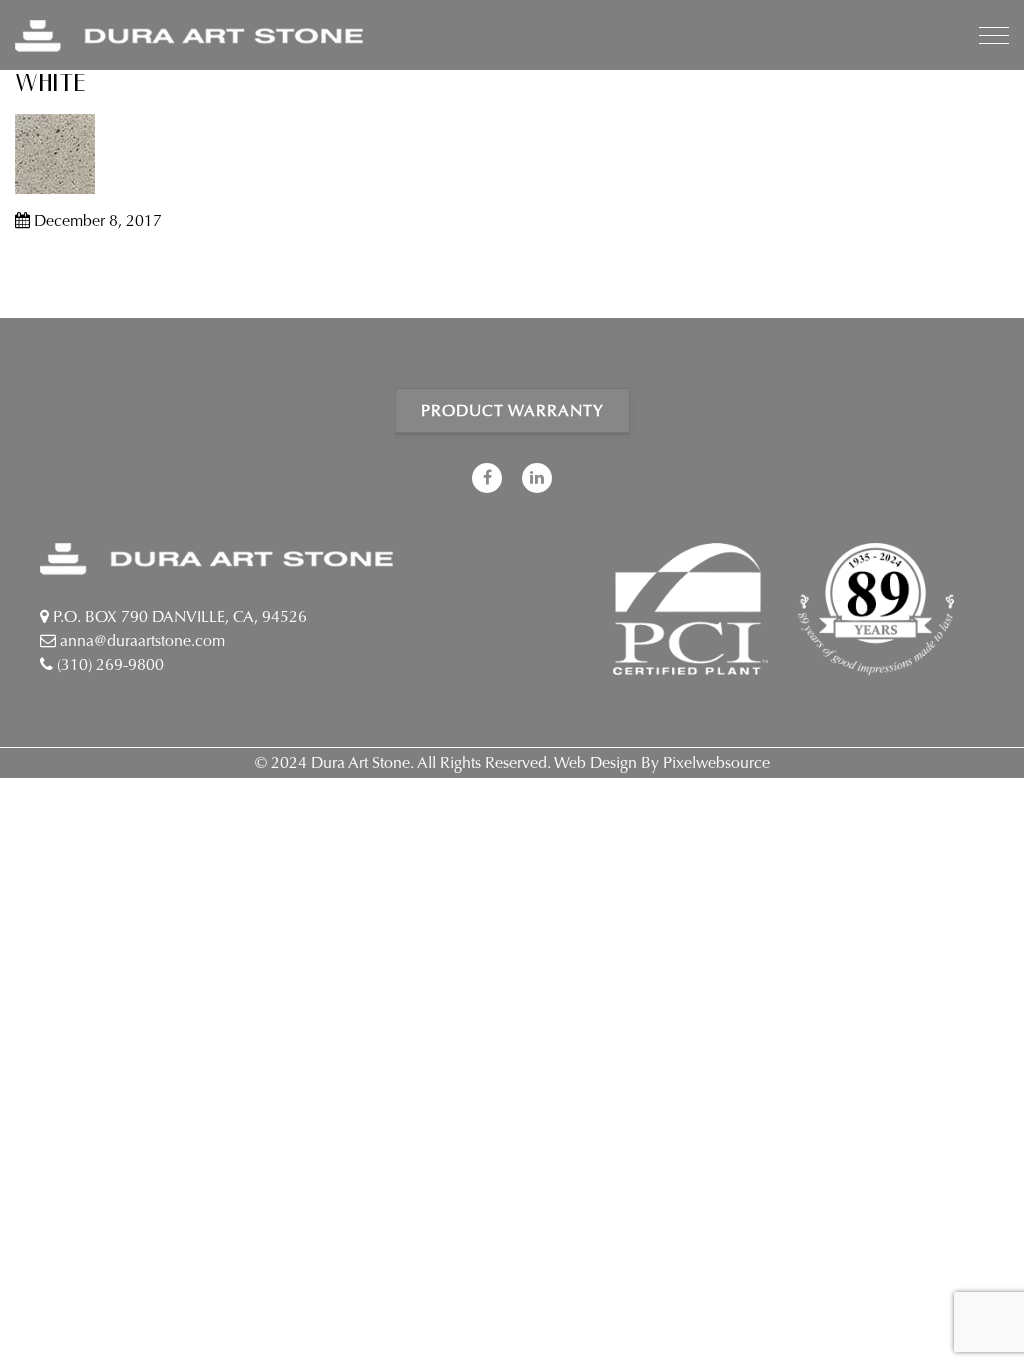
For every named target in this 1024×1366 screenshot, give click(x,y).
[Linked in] (537, 478)
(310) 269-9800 (108, 664)
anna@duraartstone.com (140, 640)
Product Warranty (512, 410)
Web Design (595, 762)
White (51, 83)
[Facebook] (487, 478)
